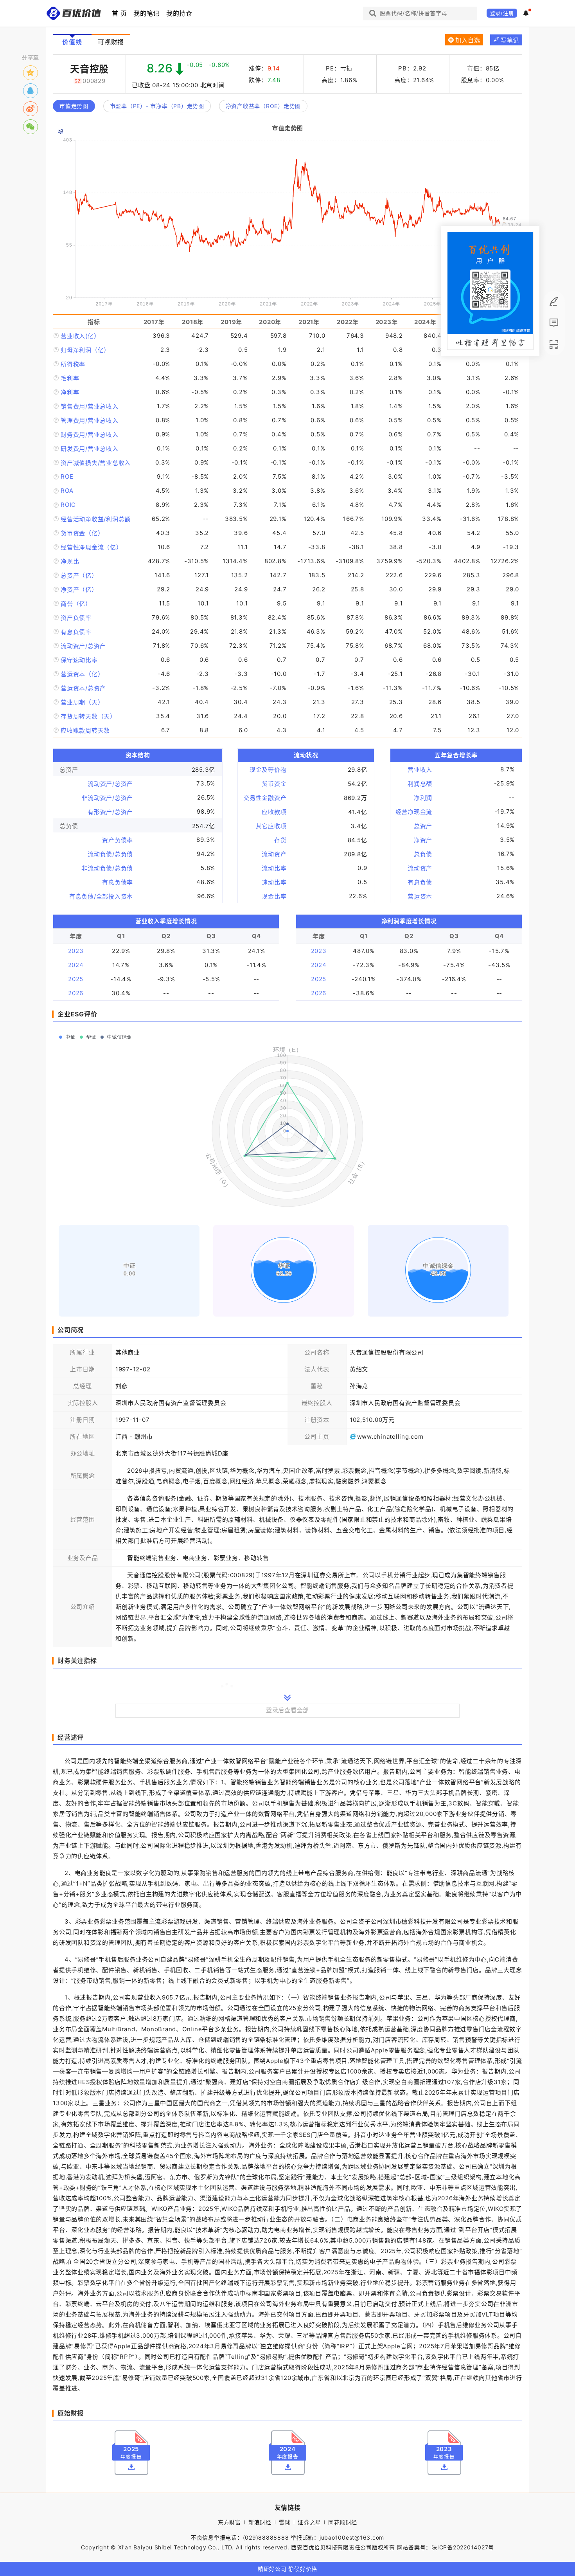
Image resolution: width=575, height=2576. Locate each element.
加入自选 (468, 40)
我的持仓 (179, 13)
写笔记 (509, 40)
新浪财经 (260, 2522)
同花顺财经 (343, 2522)
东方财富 (229, 2522)
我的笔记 (146, 13)
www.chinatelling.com (390, 1437)
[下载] (131, 2467)
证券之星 (309, 2522)
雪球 (285, 2522)
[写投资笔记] (554, 302)
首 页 (119, 13)
